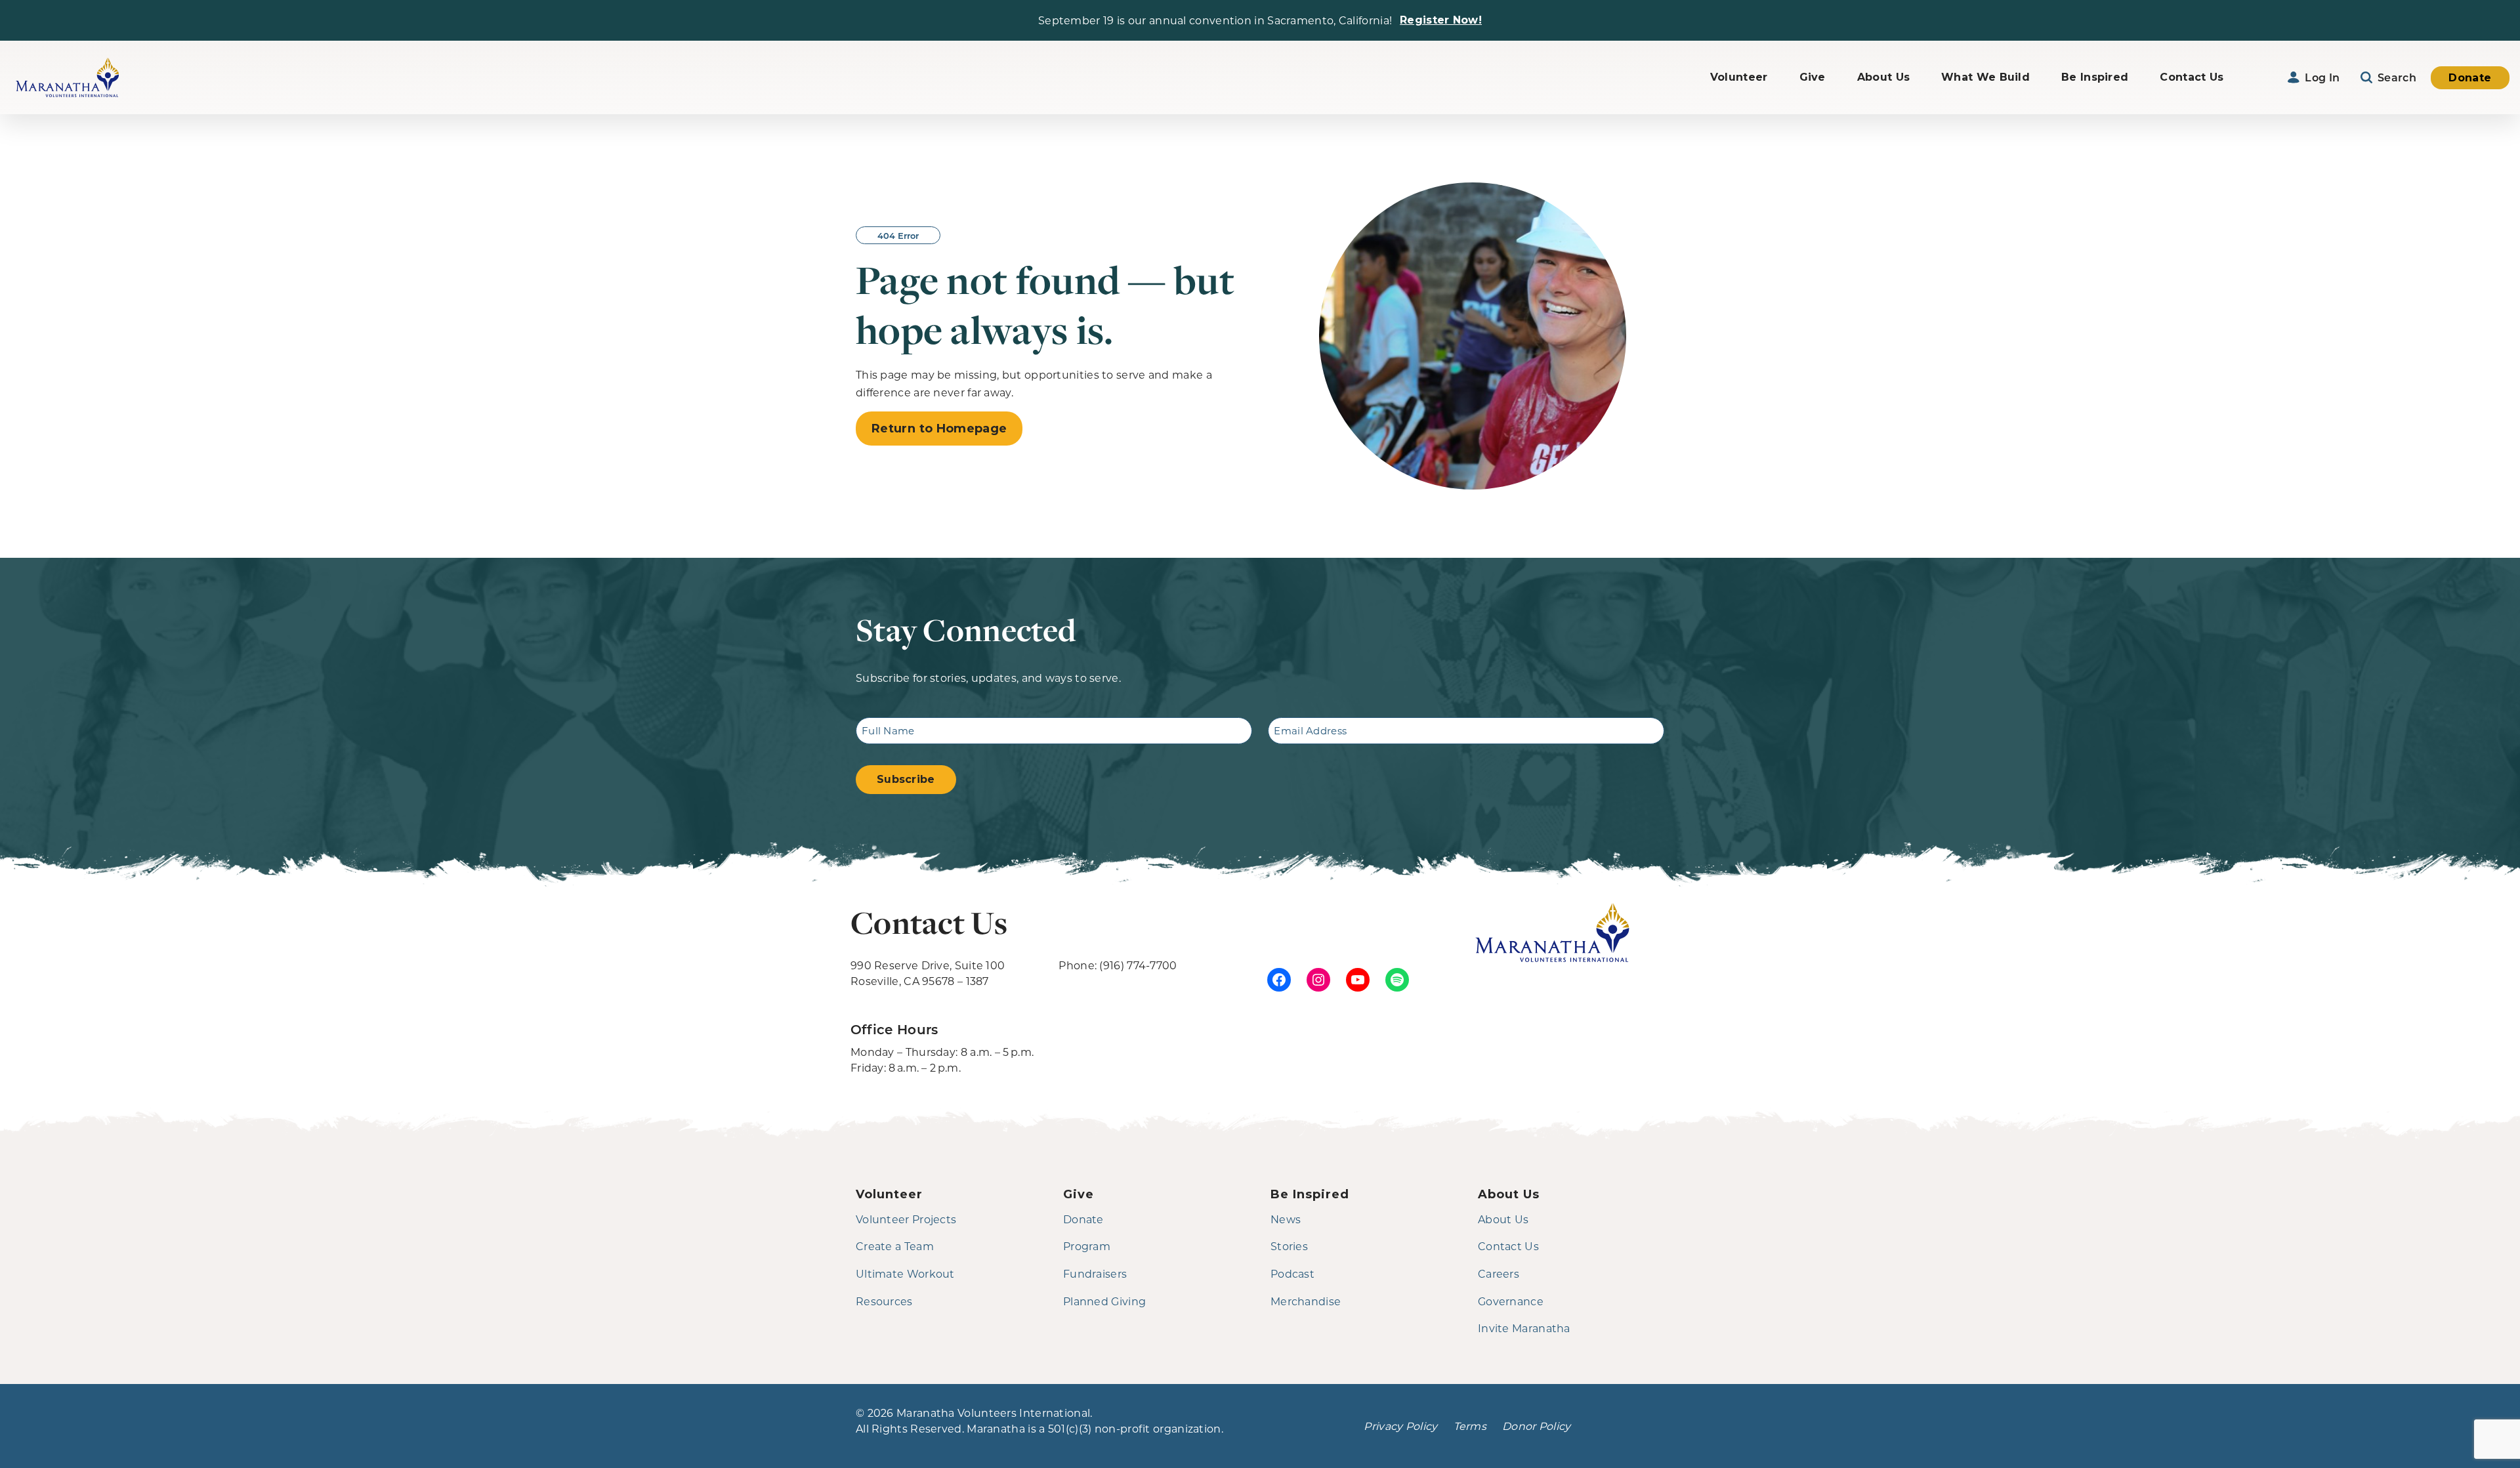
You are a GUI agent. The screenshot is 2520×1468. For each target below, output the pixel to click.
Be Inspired (2095, 77)
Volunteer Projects (906, 1219)
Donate (2470, 78)
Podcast (1292, 1273)
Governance (1511, 1301)
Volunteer (1739, 77)
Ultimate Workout (905, 1273)
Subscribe (906, 779)
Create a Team (895, 1246)
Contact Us (2192, 77)
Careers (1499, 1273)
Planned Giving (1104, 1301)
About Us (1883, 77)
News (1286, 1219)
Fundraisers (1095, 1273)
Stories (1289, 1246)
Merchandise (1306, 1301)
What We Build (1985, 77)
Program (1087, 1246)
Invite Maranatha (1524, 1328)
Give (1813, 77)
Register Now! (1441, 20)
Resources (884, 1301)
